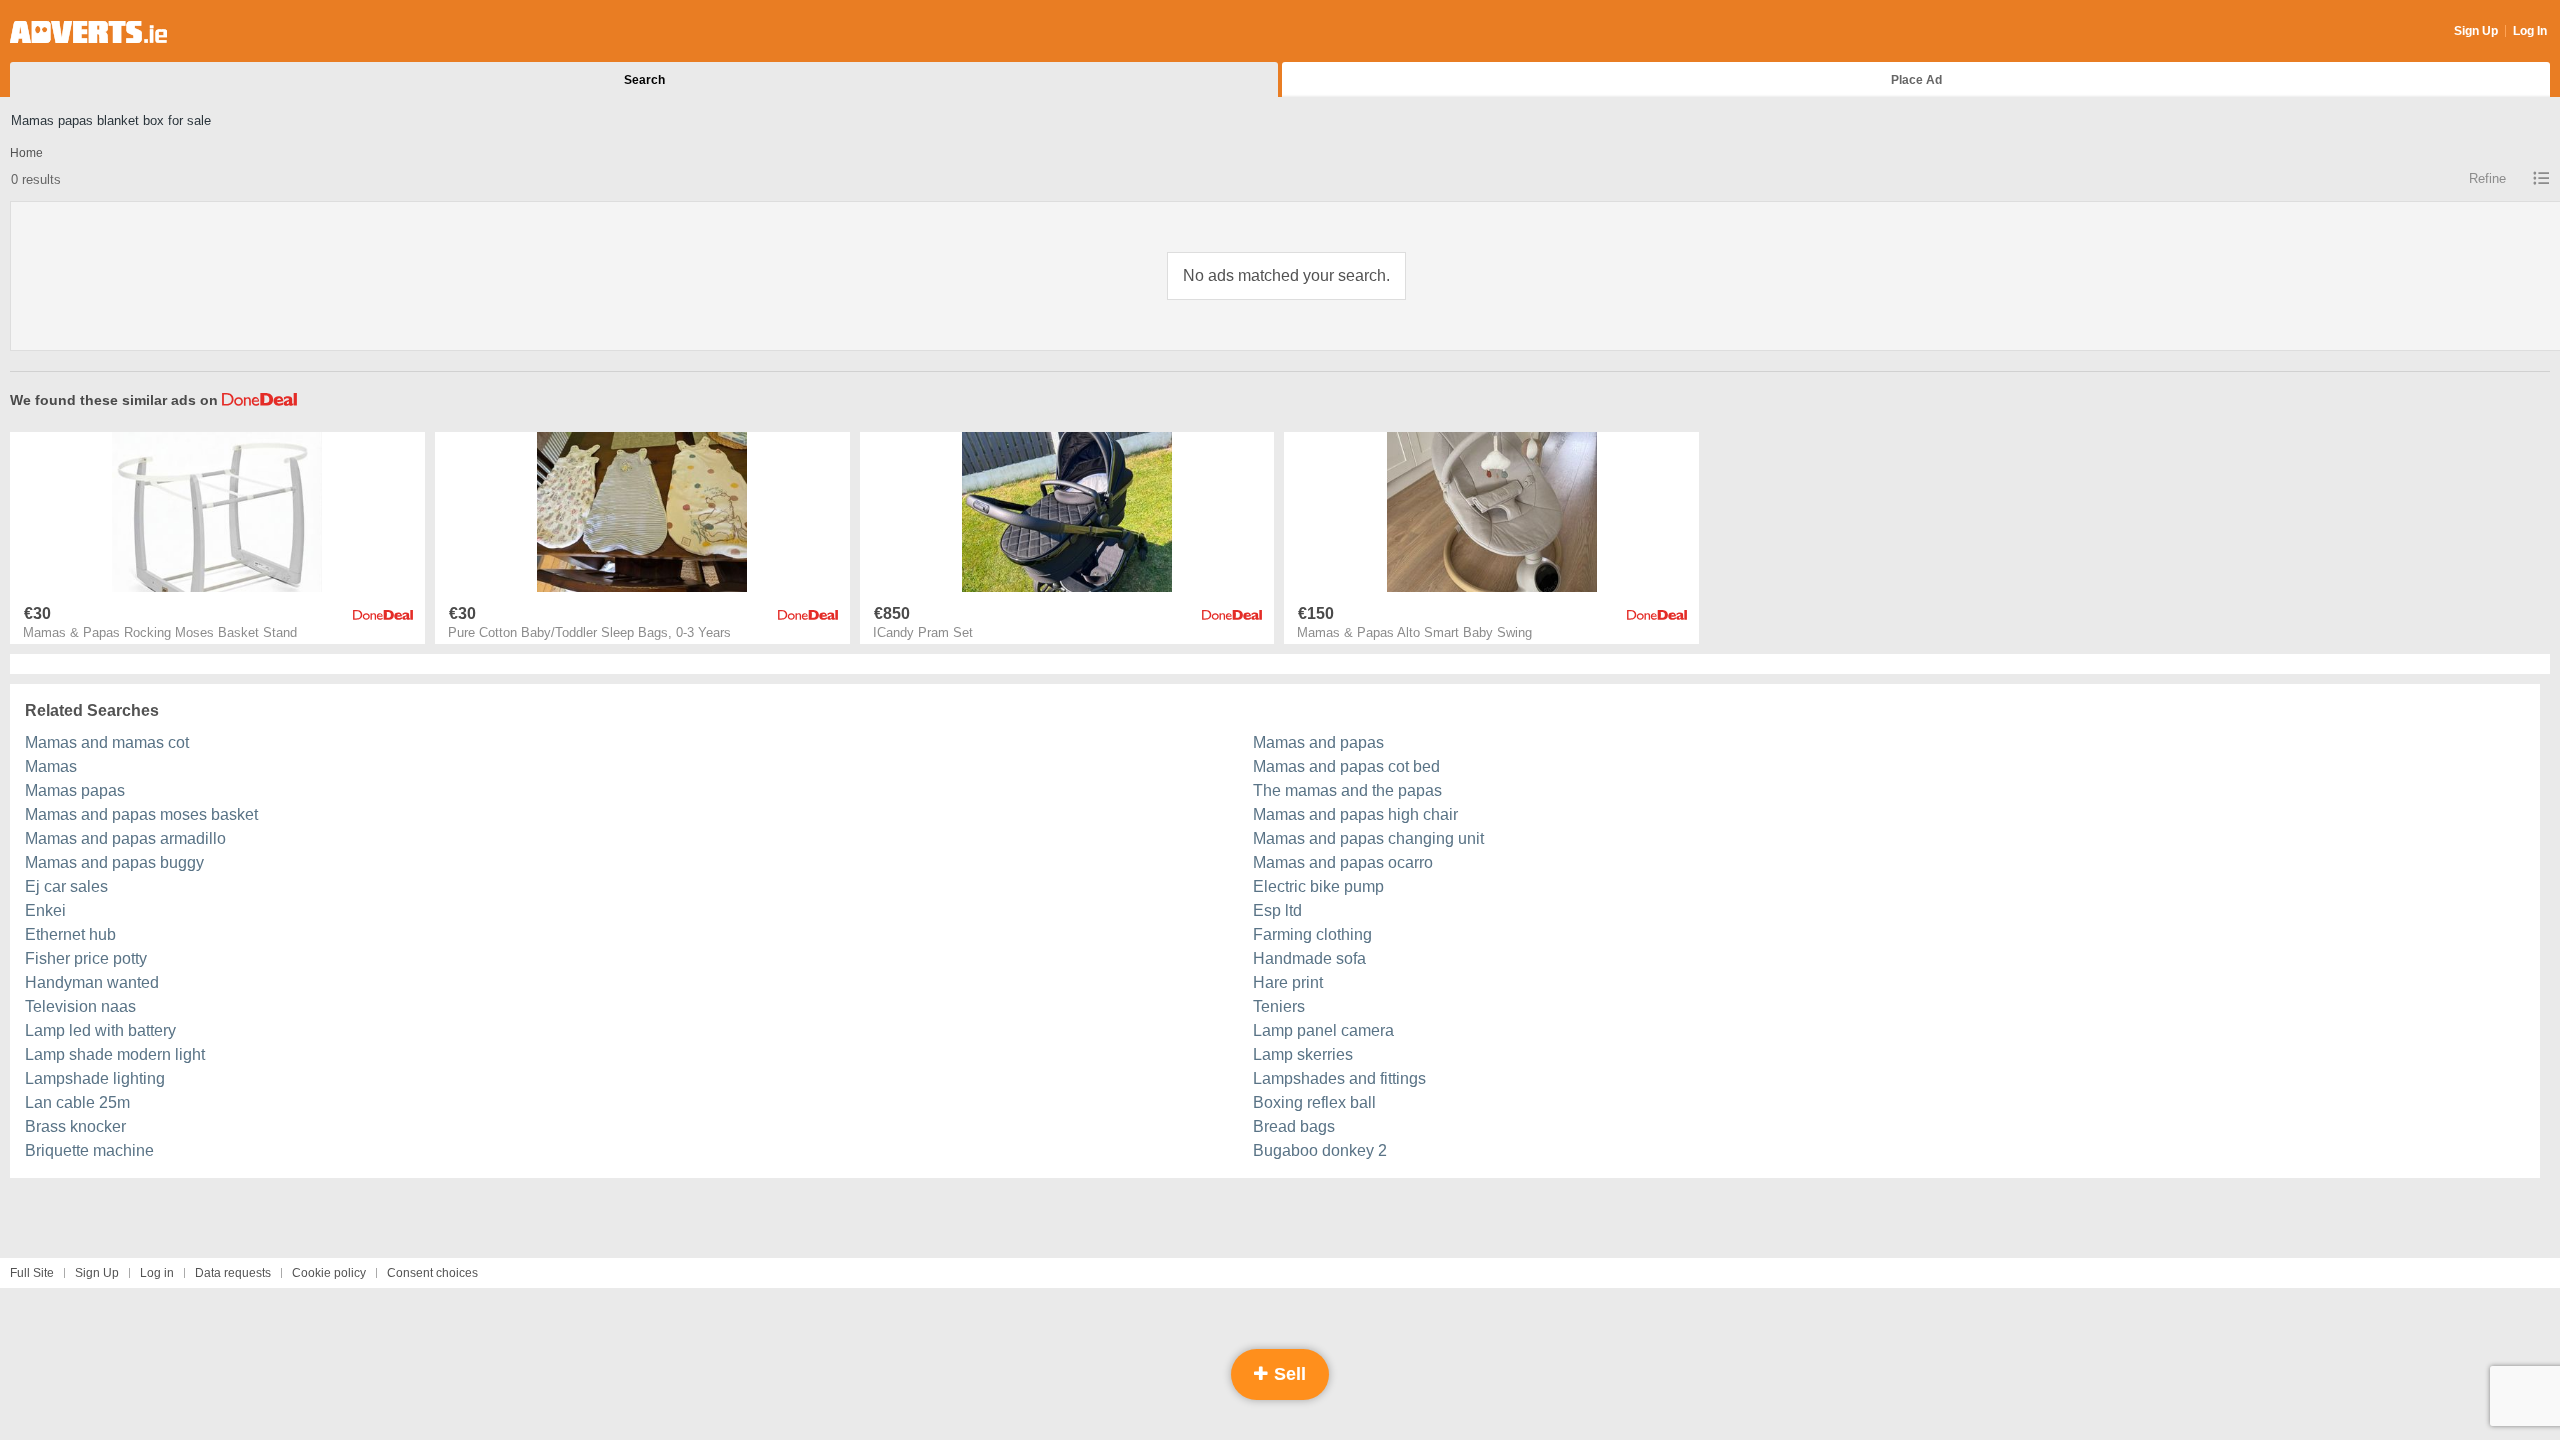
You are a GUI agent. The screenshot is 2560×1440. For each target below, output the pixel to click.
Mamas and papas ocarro (1343, 862)
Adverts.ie (88, 32)
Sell (1287, 1374)
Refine (2487, 178)
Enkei (45, 910)
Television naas (80, 1006)
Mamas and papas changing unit (1368, 838)
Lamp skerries (1303, 1054)
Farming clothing (1312, 934)
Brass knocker (75, 1126)
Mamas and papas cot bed (1346, 766)
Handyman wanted (92, 982)
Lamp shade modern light (115, 1054)
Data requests (233, 1273)
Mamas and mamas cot (107, 742)
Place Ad (1916, 80)
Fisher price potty (86, 958)
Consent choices (432, 1273)
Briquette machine (89, 1150)
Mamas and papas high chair (1355, 814)
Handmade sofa (1309, 958)
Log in (157, 1273)
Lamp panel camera (1323, 1030)
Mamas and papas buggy (114, 862)
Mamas (51, 766)
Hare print (1288, 982)
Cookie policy (329, 1273)
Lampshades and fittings (1339, 1078)
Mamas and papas (1318, 742)
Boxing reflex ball (1314, 1102)
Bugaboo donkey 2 (1320, 1150)
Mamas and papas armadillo (125, 838)
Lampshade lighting (95, 1078)
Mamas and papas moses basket (141, 814)
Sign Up (2476, 31)
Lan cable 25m (77, 1102)
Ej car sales (66, 886)
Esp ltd (1277, 910)
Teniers (1279, 1006)
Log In (2530, 31)
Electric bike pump (1318, 886)
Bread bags (1294, 1126)
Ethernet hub (70, 934)
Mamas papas (75, 790)
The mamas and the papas (1347, 790)
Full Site (32, 1273)
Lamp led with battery (100, 1030)
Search (644, 80)
